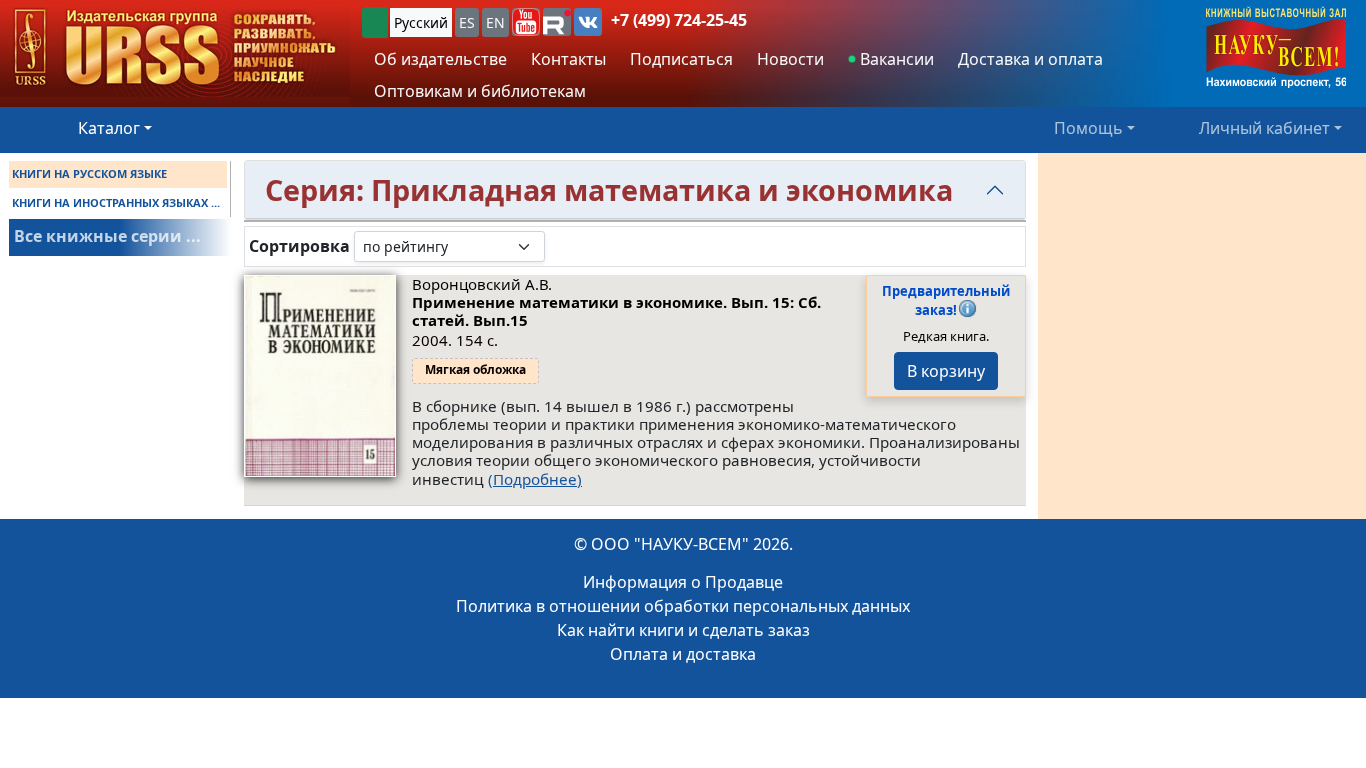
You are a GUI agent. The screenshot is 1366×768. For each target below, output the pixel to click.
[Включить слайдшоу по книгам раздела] (561, 246)
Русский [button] (421, 22)
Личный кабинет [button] (1264, 128)
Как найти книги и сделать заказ (683, 630)
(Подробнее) (535, 479)
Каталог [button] (109, 128)
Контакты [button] (568, 59)
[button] (526, 22)
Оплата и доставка (683, 654)
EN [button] (495, 22)
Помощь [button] (1088, 128)
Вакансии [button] (895, 59)
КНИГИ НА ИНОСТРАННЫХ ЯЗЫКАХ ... (116, 202)
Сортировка (299, 246)
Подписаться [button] (681, 59)
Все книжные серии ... (107, 236)
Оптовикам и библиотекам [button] (480, 91)
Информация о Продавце (683, 582)
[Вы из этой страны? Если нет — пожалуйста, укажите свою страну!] (375, 22)
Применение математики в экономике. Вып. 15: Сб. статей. (616, 311)
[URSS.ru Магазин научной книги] (175, 48)
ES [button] (467, 22)
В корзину (946, 371)
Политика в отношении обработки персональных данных (683, 606)
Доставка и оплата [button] (1030, 59)
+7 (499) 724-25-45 (679, 20)
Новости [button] (790, 59)
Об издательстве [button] (440, 59)
